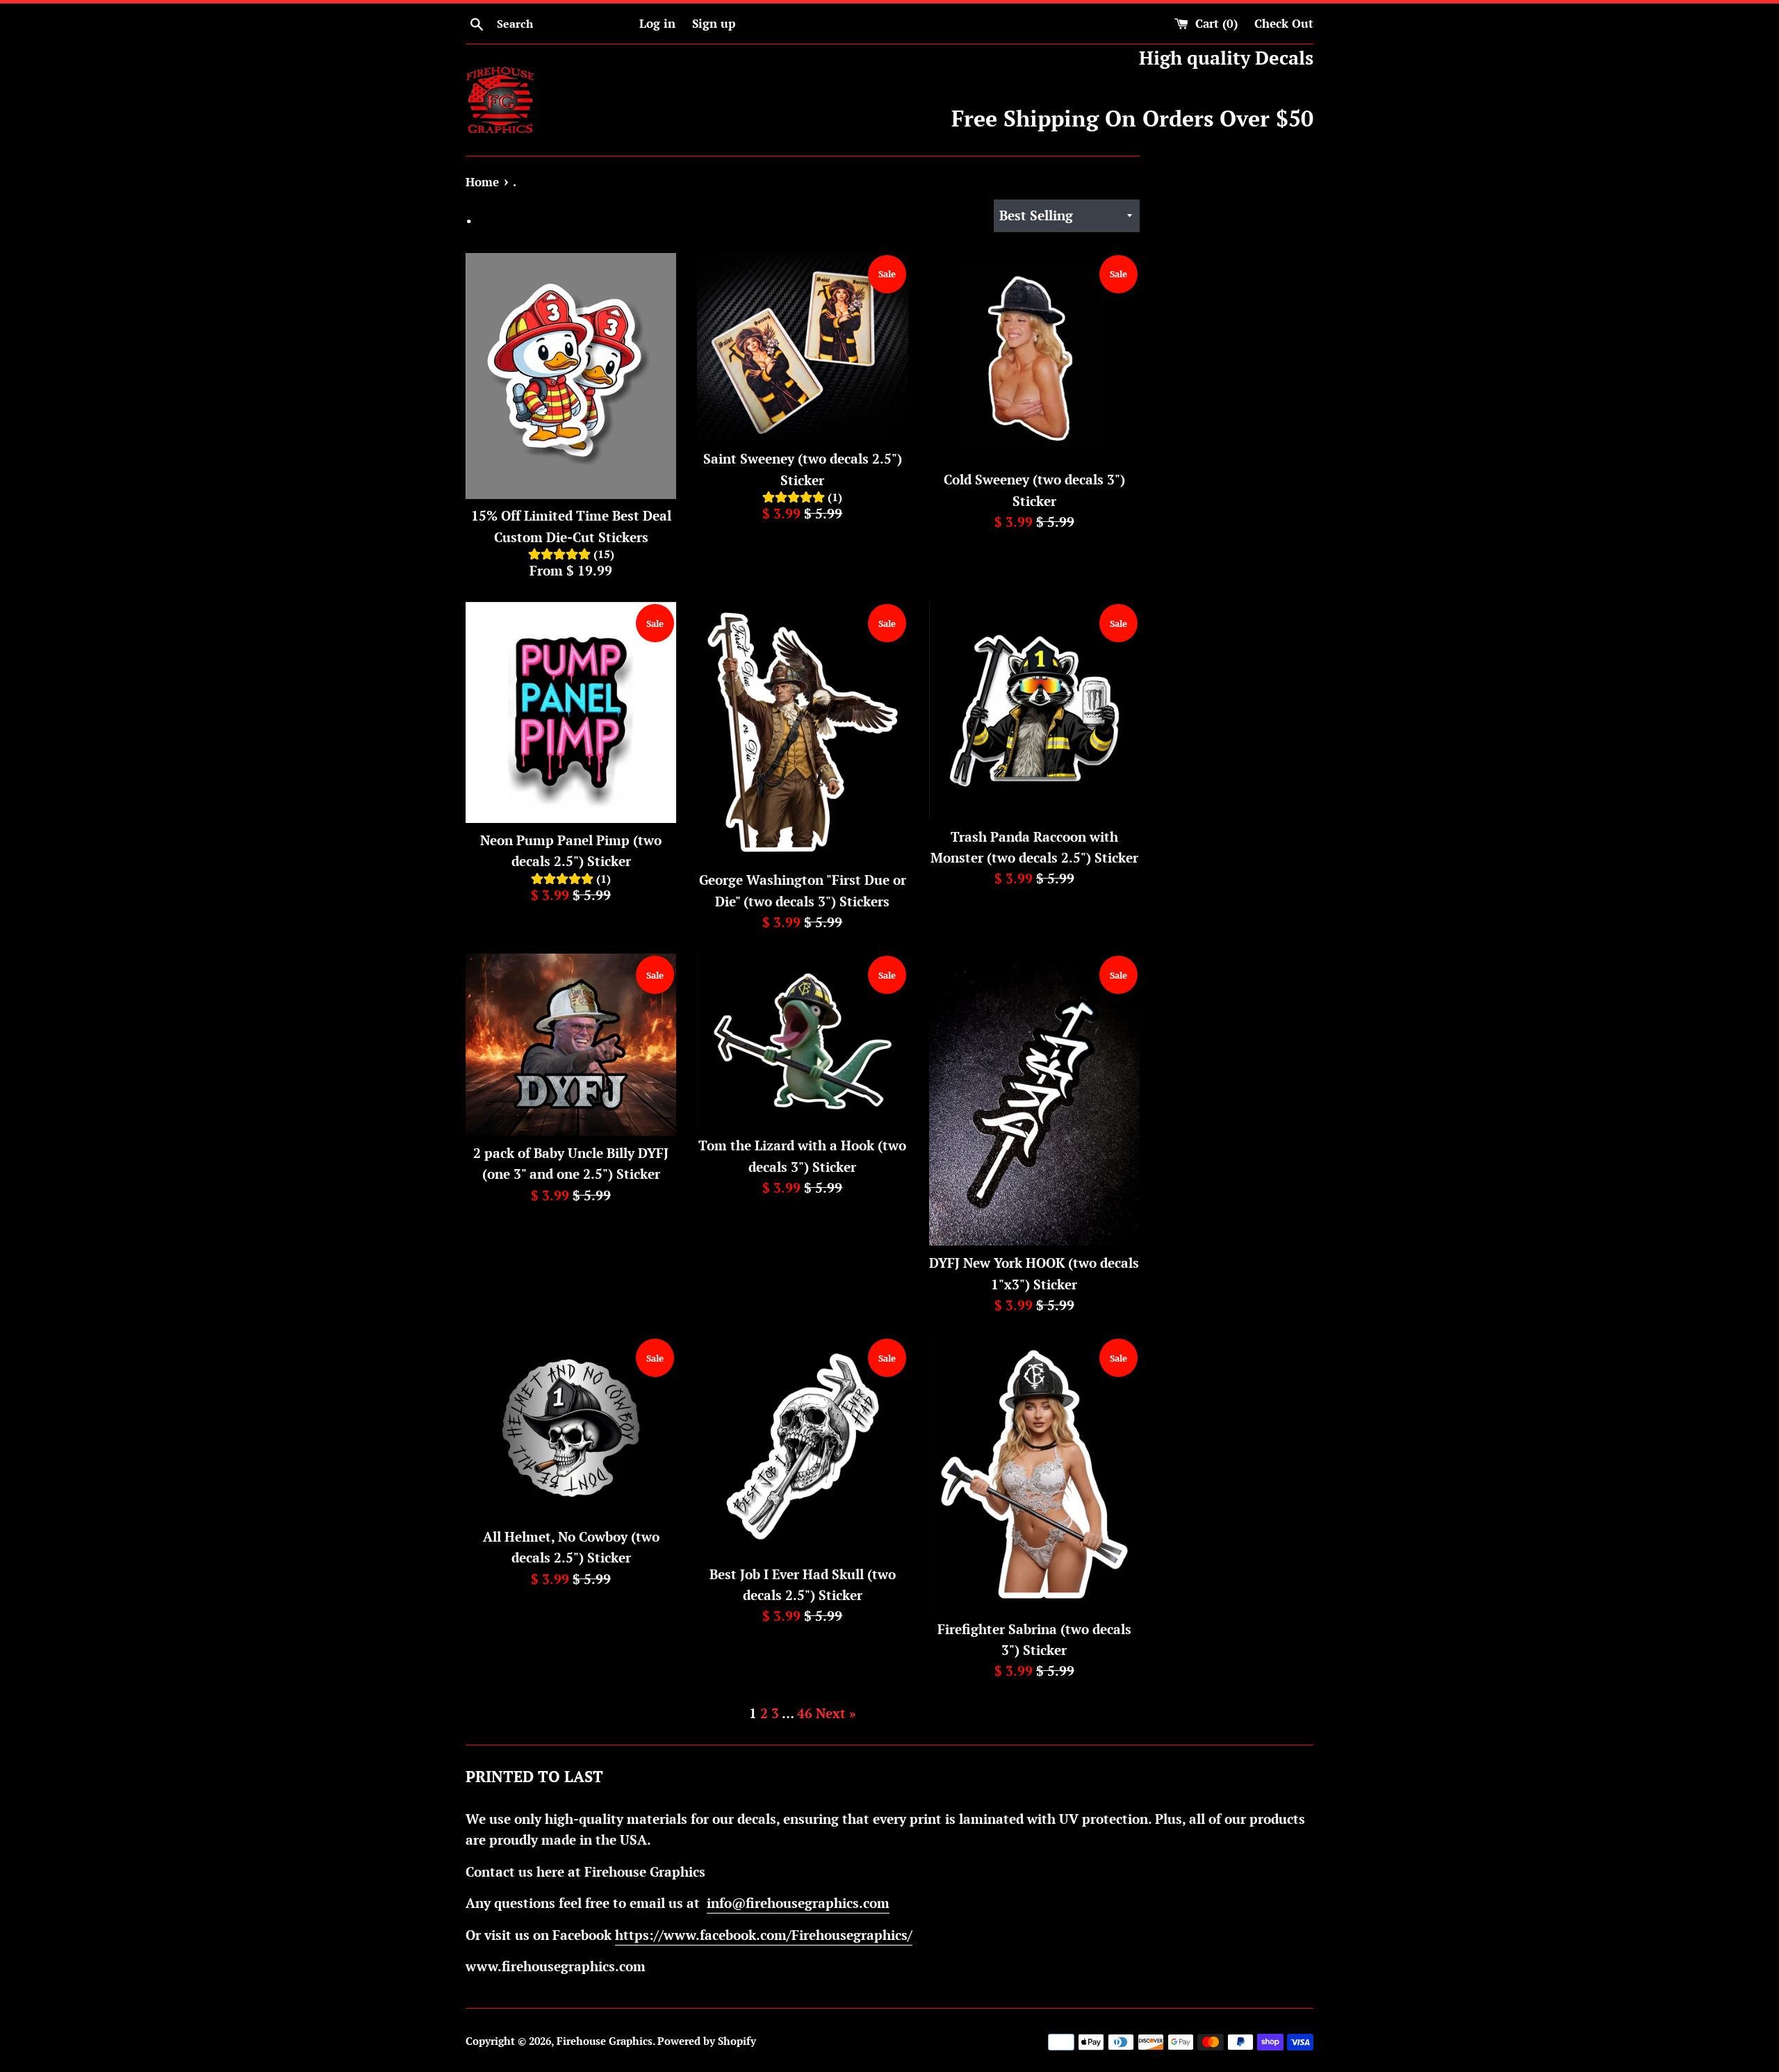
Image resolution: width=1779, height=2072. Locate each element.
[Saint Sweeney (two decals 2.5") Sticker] (802, 347)
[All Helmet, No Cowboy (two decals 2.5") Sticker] (571, 1428)
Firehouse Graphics (605, 2041)
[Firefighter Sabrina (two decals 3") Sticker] (1034, 1474)
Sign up (714, 23)
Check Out (1284, 23)
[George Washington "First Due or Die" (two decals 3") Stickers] (802, 732)
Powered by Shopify (707, 2041)
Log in (657, 23)
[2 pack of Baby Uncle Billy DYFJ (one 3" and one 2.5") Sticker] (571, 1044)
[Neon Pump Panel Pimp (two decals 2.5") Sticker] (571, 712)
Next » (836, 1713)
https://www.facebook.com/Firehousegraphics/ (764, 1935)
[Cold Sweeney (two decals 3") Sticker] (1034, 358)
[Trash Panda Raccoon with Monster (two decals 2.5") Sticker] (1034, 710)
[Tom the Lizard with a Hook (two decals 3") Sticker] (802, 1041)
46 (805, 1713)
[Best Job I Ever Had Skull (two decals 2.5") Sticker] (802, 1446)
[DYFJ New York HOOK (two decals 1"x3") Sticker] (1034, 1100)
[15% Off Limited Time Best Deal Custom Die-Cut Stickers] (571, 376)
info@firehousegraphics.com (798, 1903)
